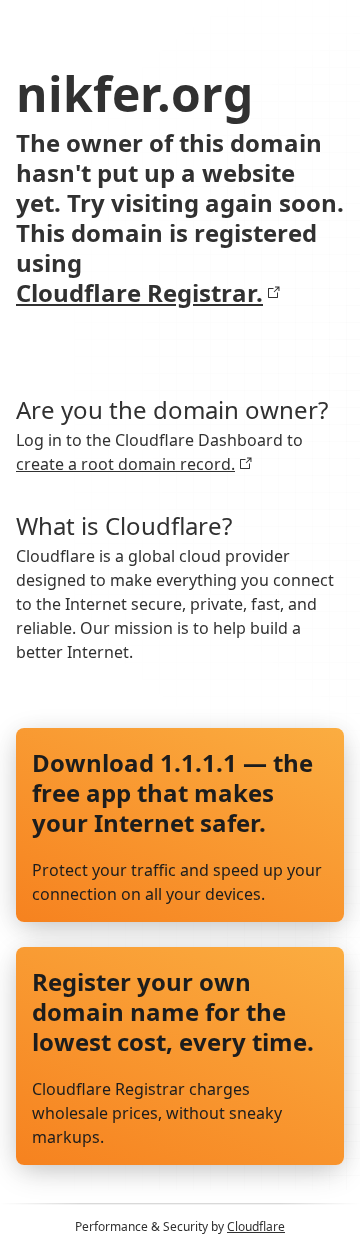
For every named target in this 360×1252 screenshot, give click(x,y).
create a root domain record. (125, 464)
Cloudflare (256, 1226)
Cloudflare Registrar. (139, 293)
